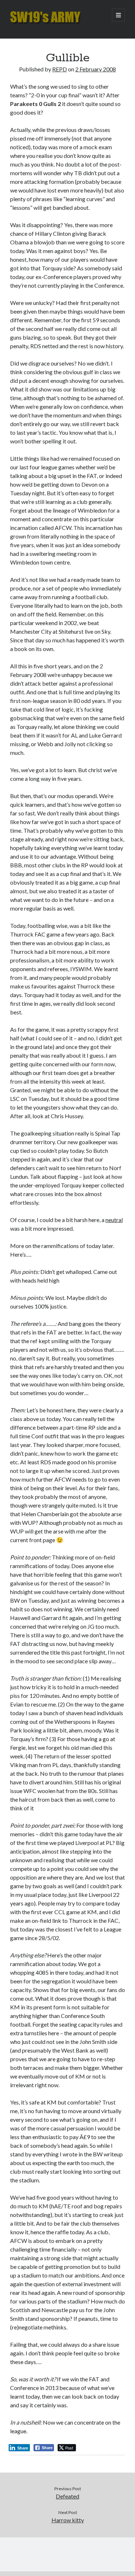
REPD (60, 69)
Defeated (67, 2496)
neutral (114, 1220)
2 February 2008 (96, 69)
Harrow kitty (68, 2520)
